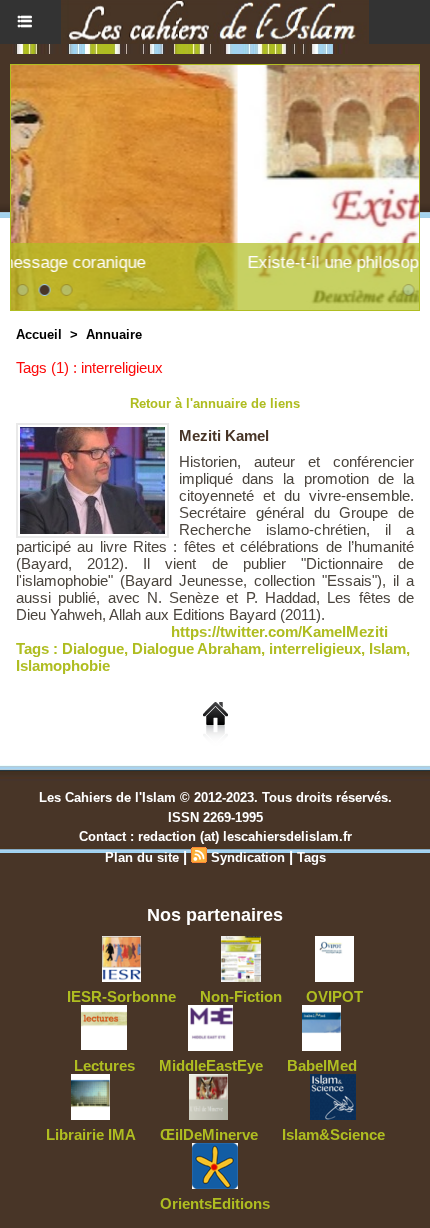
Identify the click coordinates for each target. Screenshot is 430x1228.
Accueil (39, 334)
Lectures (104, 1065)
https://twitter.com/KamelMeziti (279, 631)
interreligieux (315, 648)
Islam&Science (333, 1134)
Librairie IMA (91, 1134)
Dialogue (93, 648)
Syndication (248, 857)
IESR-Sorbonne (121, 996)
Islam (387, 648)
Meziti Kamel (224, 435)
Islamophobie (63, 665)
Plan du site (142, 857)
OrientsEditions (215, 1203)
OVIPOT (334, 996)
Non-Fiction (241, 996)
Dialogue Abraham (196, 648)
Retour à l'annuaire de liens (215, 403)
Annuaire (114, 334)
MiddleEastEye (211, 1065)
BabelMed (322, 1065)
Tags (311, 857)
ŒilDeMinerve (209, 1134)
